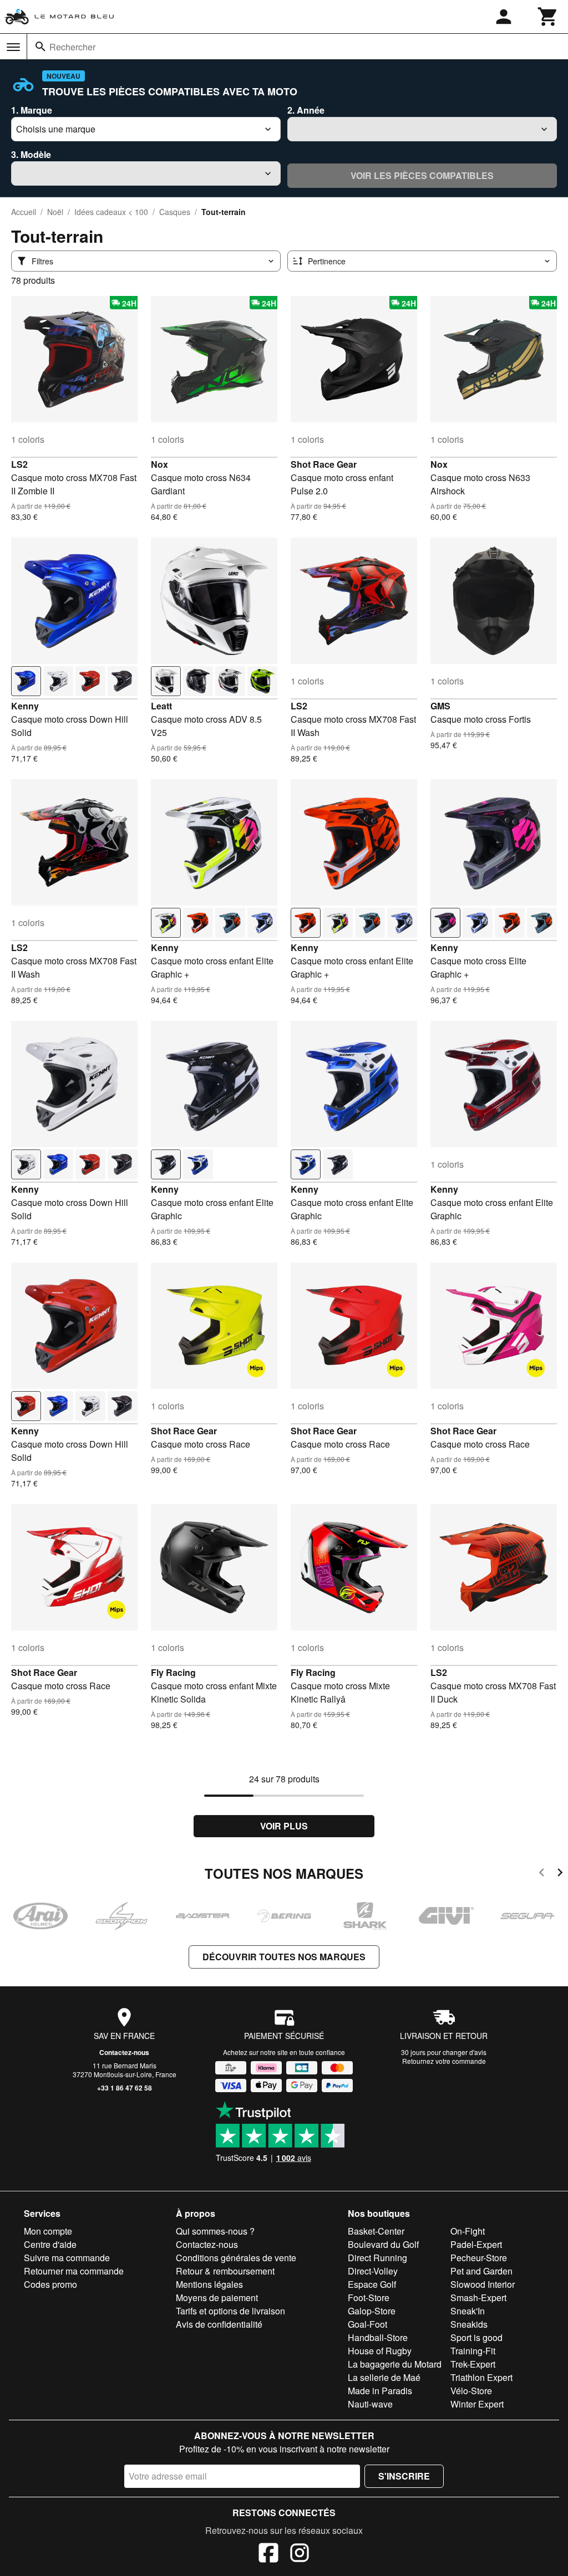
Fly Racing (173, 1672)
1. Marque (32, 110)
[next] (560, 1874)
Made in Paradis (380, 2391)
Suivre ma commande (67, 2258)
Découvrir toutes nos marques (284, 1957)
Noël (55, 212)
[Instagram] (300, 2554)
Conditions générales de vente (236, 2258)
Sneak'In (468, 2311)
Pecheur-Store (479, 2258)
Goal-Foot (367, 2324)
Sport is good (476, 2337)
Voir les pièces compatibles (422, 175)
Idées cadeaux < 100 (111, 212)
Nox (159, 464)
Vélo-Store (471, 2391)
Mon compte (48, 2231)
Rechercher (72, 47)
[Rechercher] (40, 47)
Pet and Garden (481, 2271)
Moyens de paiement (217, 2298)
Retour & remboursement (225, 2271)
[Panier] (548, 17)
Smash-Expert (478, 2298)
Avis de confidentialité (219, 2324)
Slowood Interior (483, 2284)
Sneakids (469, 2324)
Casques (175, 212)
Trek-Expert (473, 2364)
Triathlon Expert (481, 2377)
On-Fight (468, 2231)
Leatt (161, 706)
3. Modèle (31, 154)
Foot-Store (369, 2298)
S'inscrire (404, 2476)
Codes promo (50, 2284)
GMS (440, 706)
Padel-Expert (476, 2244)
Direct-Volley (373, 2271)
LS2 (19, 464)
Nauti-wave (370, 2404)
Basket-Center (376, 2231)
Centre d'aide (50, 2244)
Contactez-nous (124, 2052)
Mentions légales (209, 2284)
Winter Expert (477, 2404)
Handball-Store (378, 2337)
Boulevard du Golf (383, 2244)
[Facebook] (268, 2554)
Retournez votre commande (444, 2061)
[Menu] (13, 47)
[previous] (542, 1874)
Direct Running (377, 2258)
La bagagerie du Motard (395, 2364)
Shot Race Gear (324, 464)
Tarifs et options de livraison (230, 2311)
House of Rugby (380, 2351)
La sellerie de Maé (384, 2377)
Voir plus (284, 1826)
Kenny (25, 706)
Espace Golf (372, 2284)
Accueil (24, 212)
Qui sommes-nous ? (215, 2231)
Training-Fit (473, 2351)
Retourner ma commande (74, 2271)
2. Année (306, 110)
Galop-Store (372, 2311)
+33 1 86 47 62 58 (125, 2088)
